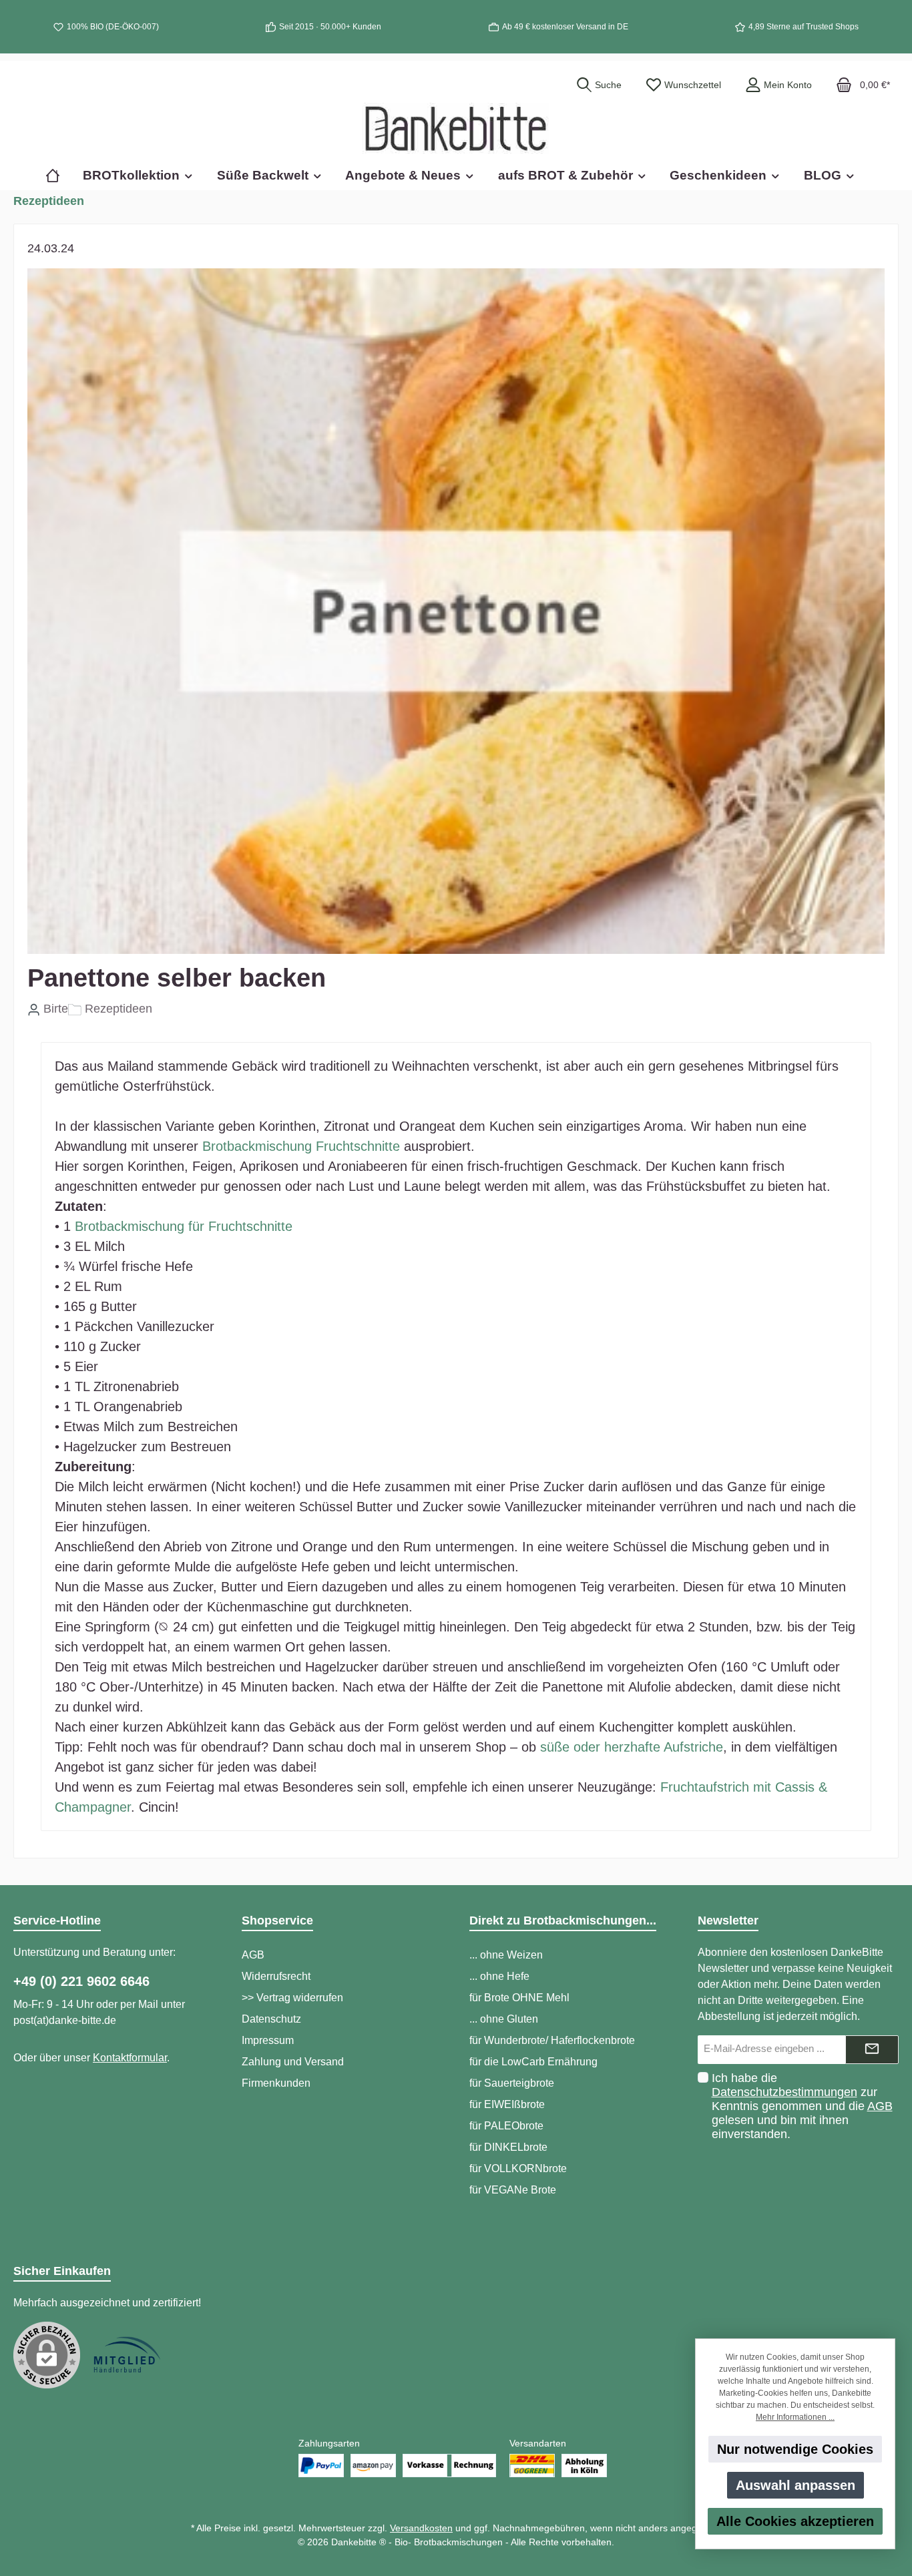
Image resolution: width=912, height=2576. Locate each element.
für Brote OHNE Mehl (519, 1998)
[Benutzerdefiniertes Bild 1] (127, 2355)
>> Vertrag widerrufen (292, 1998)
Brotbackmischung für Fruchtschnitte (184, 1226)
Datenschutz (271, 2019)
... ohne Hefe (499, 1976)
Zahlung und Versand (293, 2062)
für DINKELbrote (508, 2147)
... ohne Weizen (506, 1955)
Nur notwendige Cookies (795, 2449)
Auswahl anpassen (795, 2485)
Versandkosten (421, 2528)
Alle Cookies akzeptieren (795, 2521)
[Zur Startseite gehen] (456, 128)
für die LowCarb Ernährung (533, 2062)
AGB (253, 1955)
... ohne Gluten (504, 2019)
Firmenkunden (276, 2083)
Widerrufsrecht (276, 1976)
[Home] (58, 175)
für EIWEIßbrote (507, 2104)
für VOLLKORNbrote (518, 2168)
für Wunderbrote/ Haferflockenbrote (552, 2040)
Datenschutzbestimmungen (784, 2092)
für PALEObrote (506, 2126)
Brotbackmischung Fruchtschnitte (301, 1146)
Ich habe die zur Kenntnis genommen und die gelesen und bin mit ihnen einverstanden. (802, 2106)
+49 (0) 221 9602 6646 (81, 1981)
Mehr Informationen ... (795, 2417)
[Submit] (872, 2050)
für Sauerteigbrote (512, 2083)
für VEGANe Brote (513, 2190)
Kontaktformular (130, 2058)
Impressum (268, 2040)
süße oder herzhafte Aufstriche (632, 1747)
